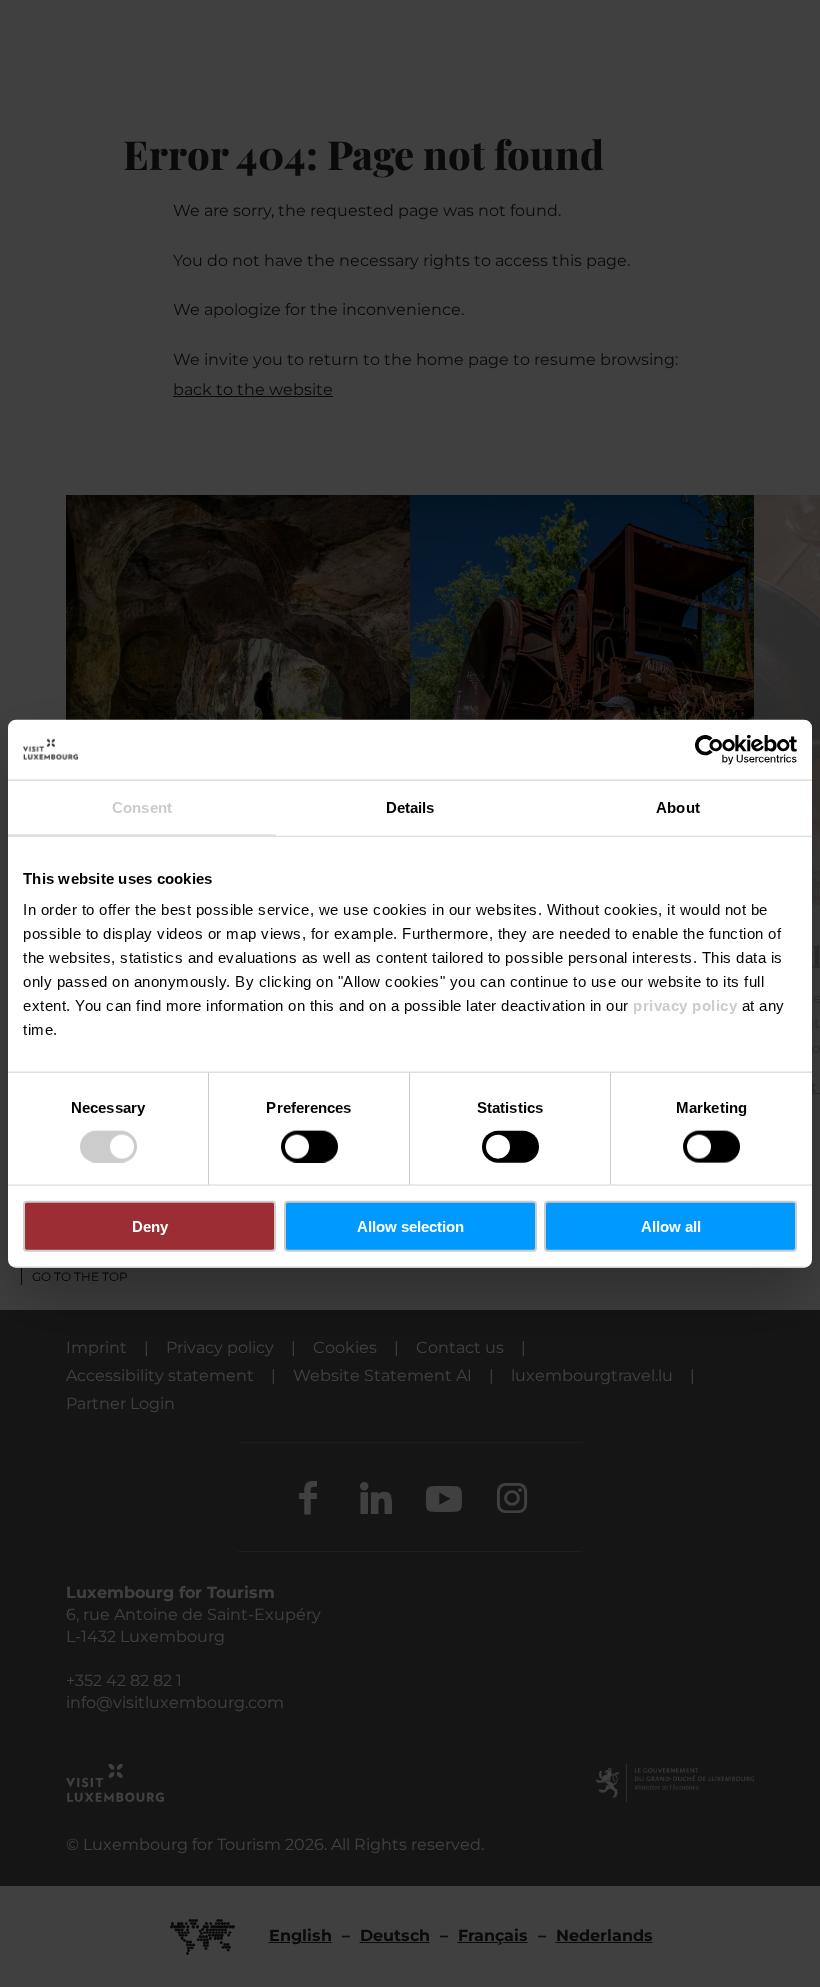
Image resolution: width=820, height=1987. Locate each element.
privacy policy (685, 1005)
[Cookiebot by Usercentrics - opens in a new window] (709, 749)
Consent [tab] (142, 806)
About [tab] (678, 806)
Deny (150, 1226)
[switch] (309, 1146)
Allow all (671, 1226)
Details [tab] (410, 806)
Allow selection (410, 1226)
